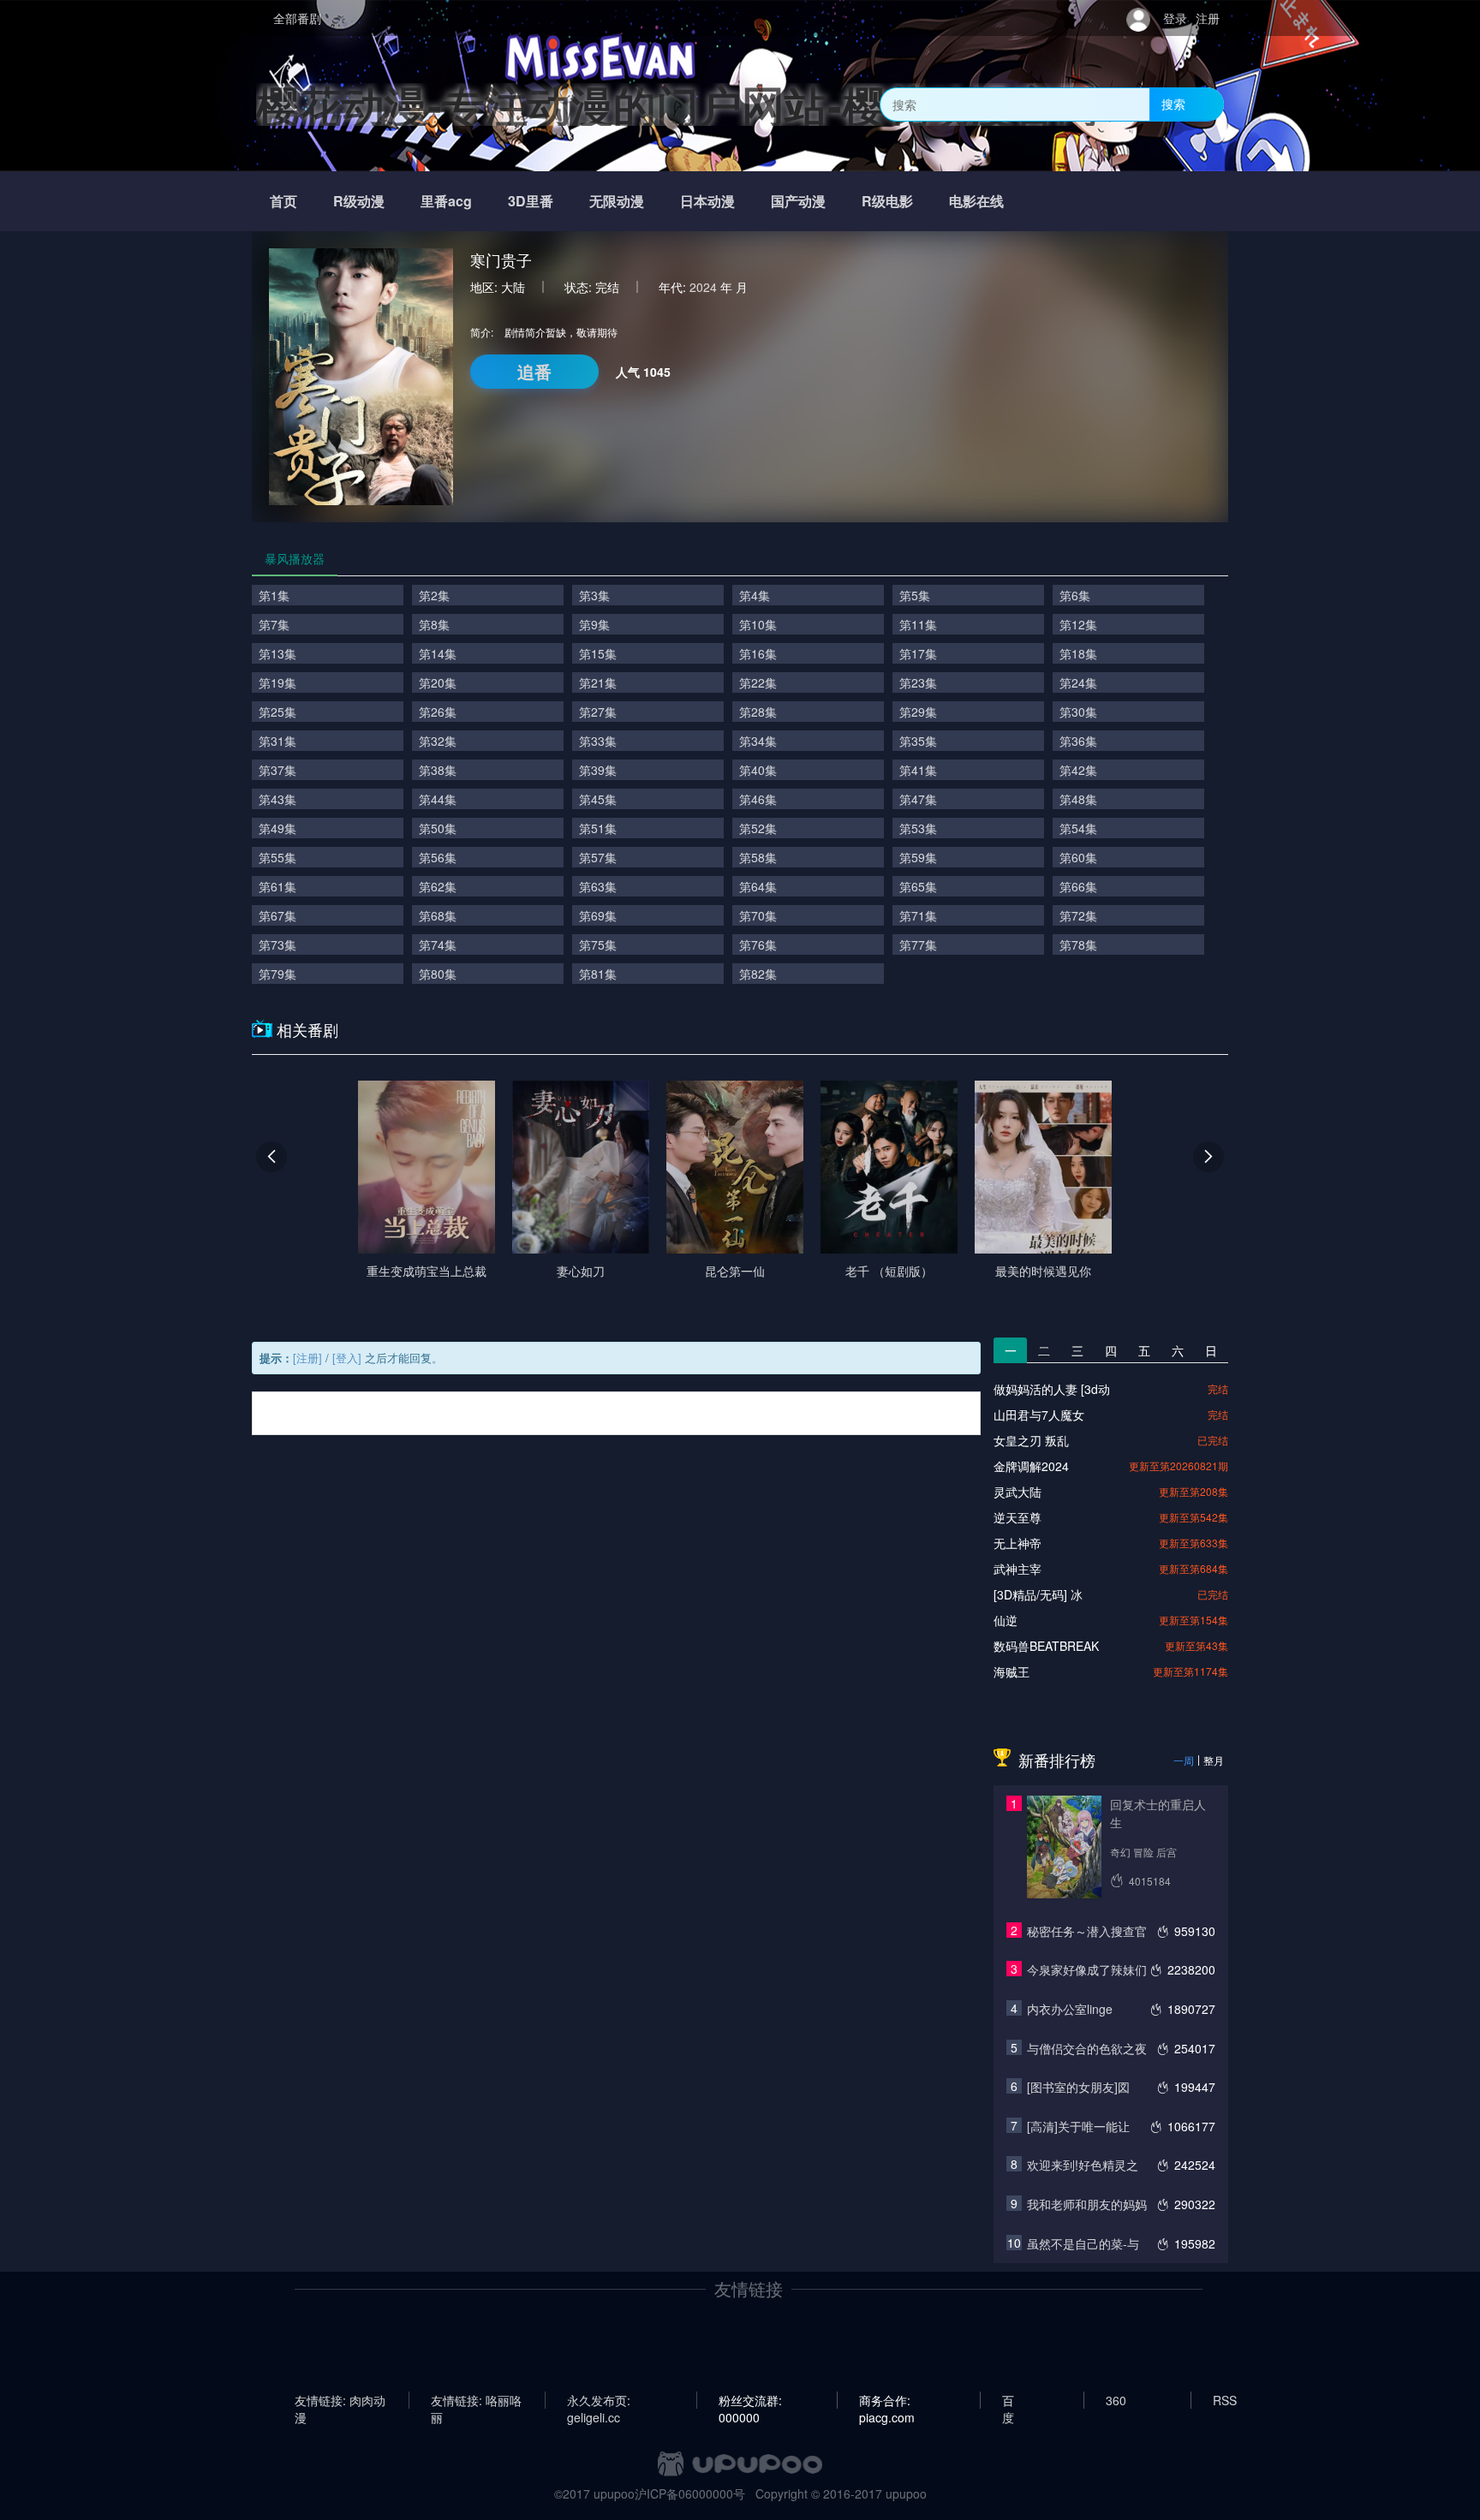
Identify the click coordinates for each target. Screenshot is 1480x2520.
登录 (1175, 18)
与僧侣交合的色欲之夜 (1087, 2048)
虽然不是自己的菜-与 (1083, 2243)
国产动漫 (798, 201)
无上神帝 (1017, 1543)
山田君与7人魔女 (1039, 1415)
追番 (534, 371)
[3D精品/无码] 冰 (1038, 1594)
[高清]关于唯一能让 (1078, 2126)
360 (1116, 2400)
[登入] (347, 1358)
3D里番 (531, 201)
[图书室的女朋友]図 (1078, 2087)
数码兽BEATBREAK (1046, 1646)
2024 (703, 287)
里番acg (446, 201)
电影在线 (976, 201)
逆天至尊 (1017, 1517)
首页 (283, 201)
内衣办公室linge (1070, 2009)
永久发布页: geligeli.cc (599, 2400)
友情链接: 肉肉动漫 (340, 2400)
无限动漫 (617, 201)
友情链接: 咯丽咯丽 (476, 2400)
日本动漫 (707, 201)
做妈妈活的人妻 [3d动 (1052, 1389)
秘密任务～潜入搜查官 (1087, 1931)
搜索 (1173, 104)
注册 (1208, 18)
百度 (1008, 2400)
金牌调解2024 (1031, 1466)
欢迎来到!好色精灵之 (1083, 2165)
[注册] (307, 1358)
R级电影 (887, 201)
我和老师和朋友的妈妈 (1087, 2204)
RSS (1225, 2400)
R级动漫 (359, 201)
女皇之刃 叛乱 (1031, 1440)
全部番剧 (297, 18)
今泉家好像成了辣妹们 (1087, 1969)
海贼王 (1012, 1671)
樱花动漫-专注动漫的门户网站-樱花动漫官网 (677, 104)
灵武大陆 (1017, 1492)
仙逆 (1006, 1620)
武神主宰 (1017, 1569)
